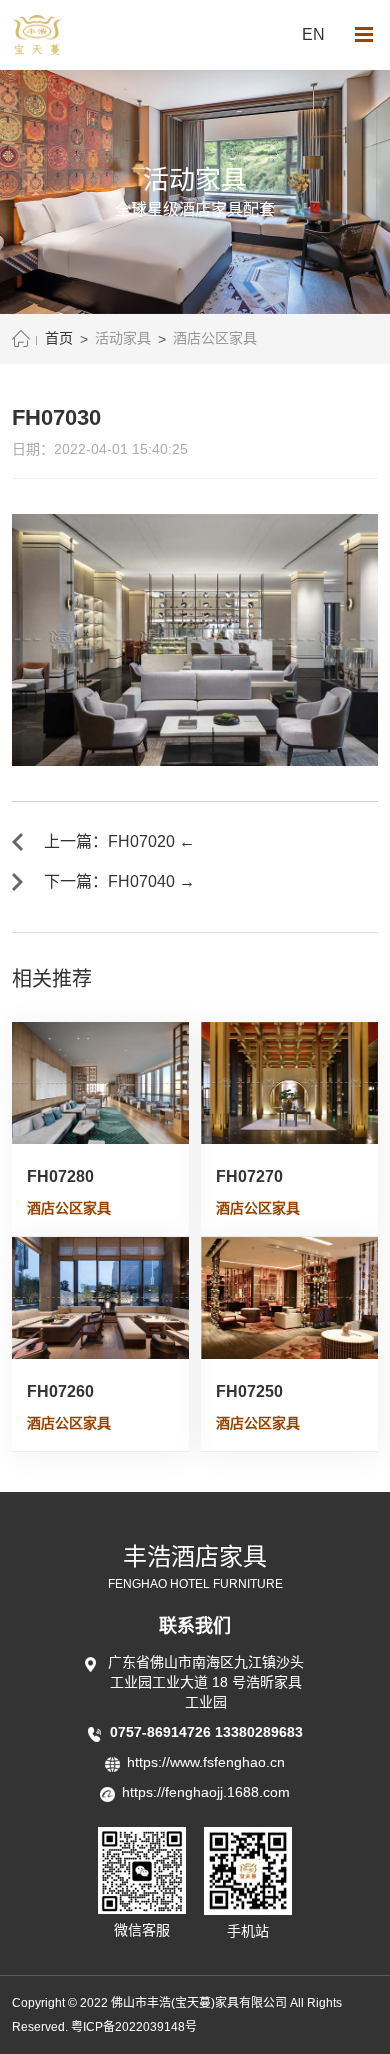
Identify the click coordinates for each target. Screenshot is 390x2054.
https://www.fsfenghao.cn (206, 1762)
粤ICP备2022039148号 (134, 2027)
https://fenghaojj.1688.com (206, 1792)
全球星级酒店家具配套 (195, 209)
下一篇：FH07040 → (119, 881)
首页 (59, 338)
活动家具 (123, 338)
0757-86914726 (162, 1732)
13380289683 (259, 1732)
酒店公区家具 (215, 338)
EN (313, 34)
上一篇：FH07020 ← (119, 841)
